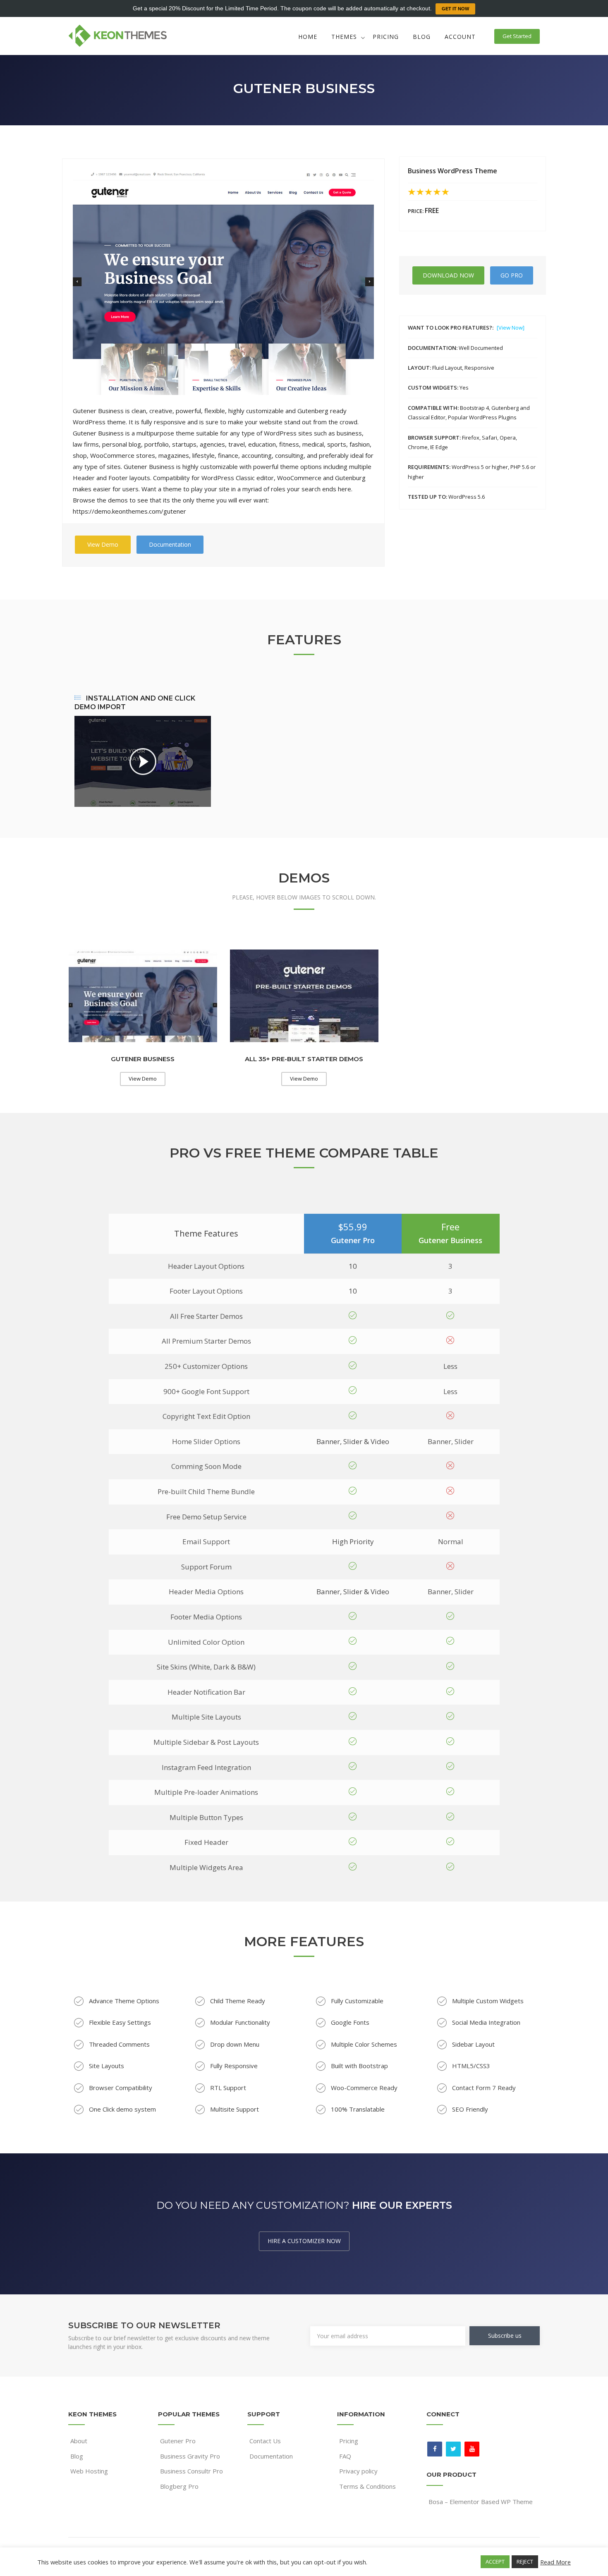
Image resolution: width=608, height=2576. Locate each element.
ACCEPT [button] (495, 2562)
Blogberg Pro (179, 2486)
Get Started (517, 36)
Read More (555, 2562)
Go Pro (512, 275)
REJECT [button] (525, 2562)
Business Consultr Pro (191, 2471)
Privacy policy (358, 2471)
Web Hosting (89, 2471)
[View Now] (511, 328)
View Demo (103, 544)
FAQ (345, 2456)
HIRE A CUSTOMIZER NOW (304, 2241)
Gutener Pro (178, 2441)
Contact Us (265, 2441)
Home (308, 37)
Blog (422, 37)
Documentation (170, 544)
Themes (344, 37)
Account (460, 37)
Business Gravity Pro (190, 2456)
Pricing (386, 37)
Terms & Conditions (367, 2486)
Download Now (448, 275)
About (79, 2441)
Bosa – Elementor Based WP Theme (481, 2502)
